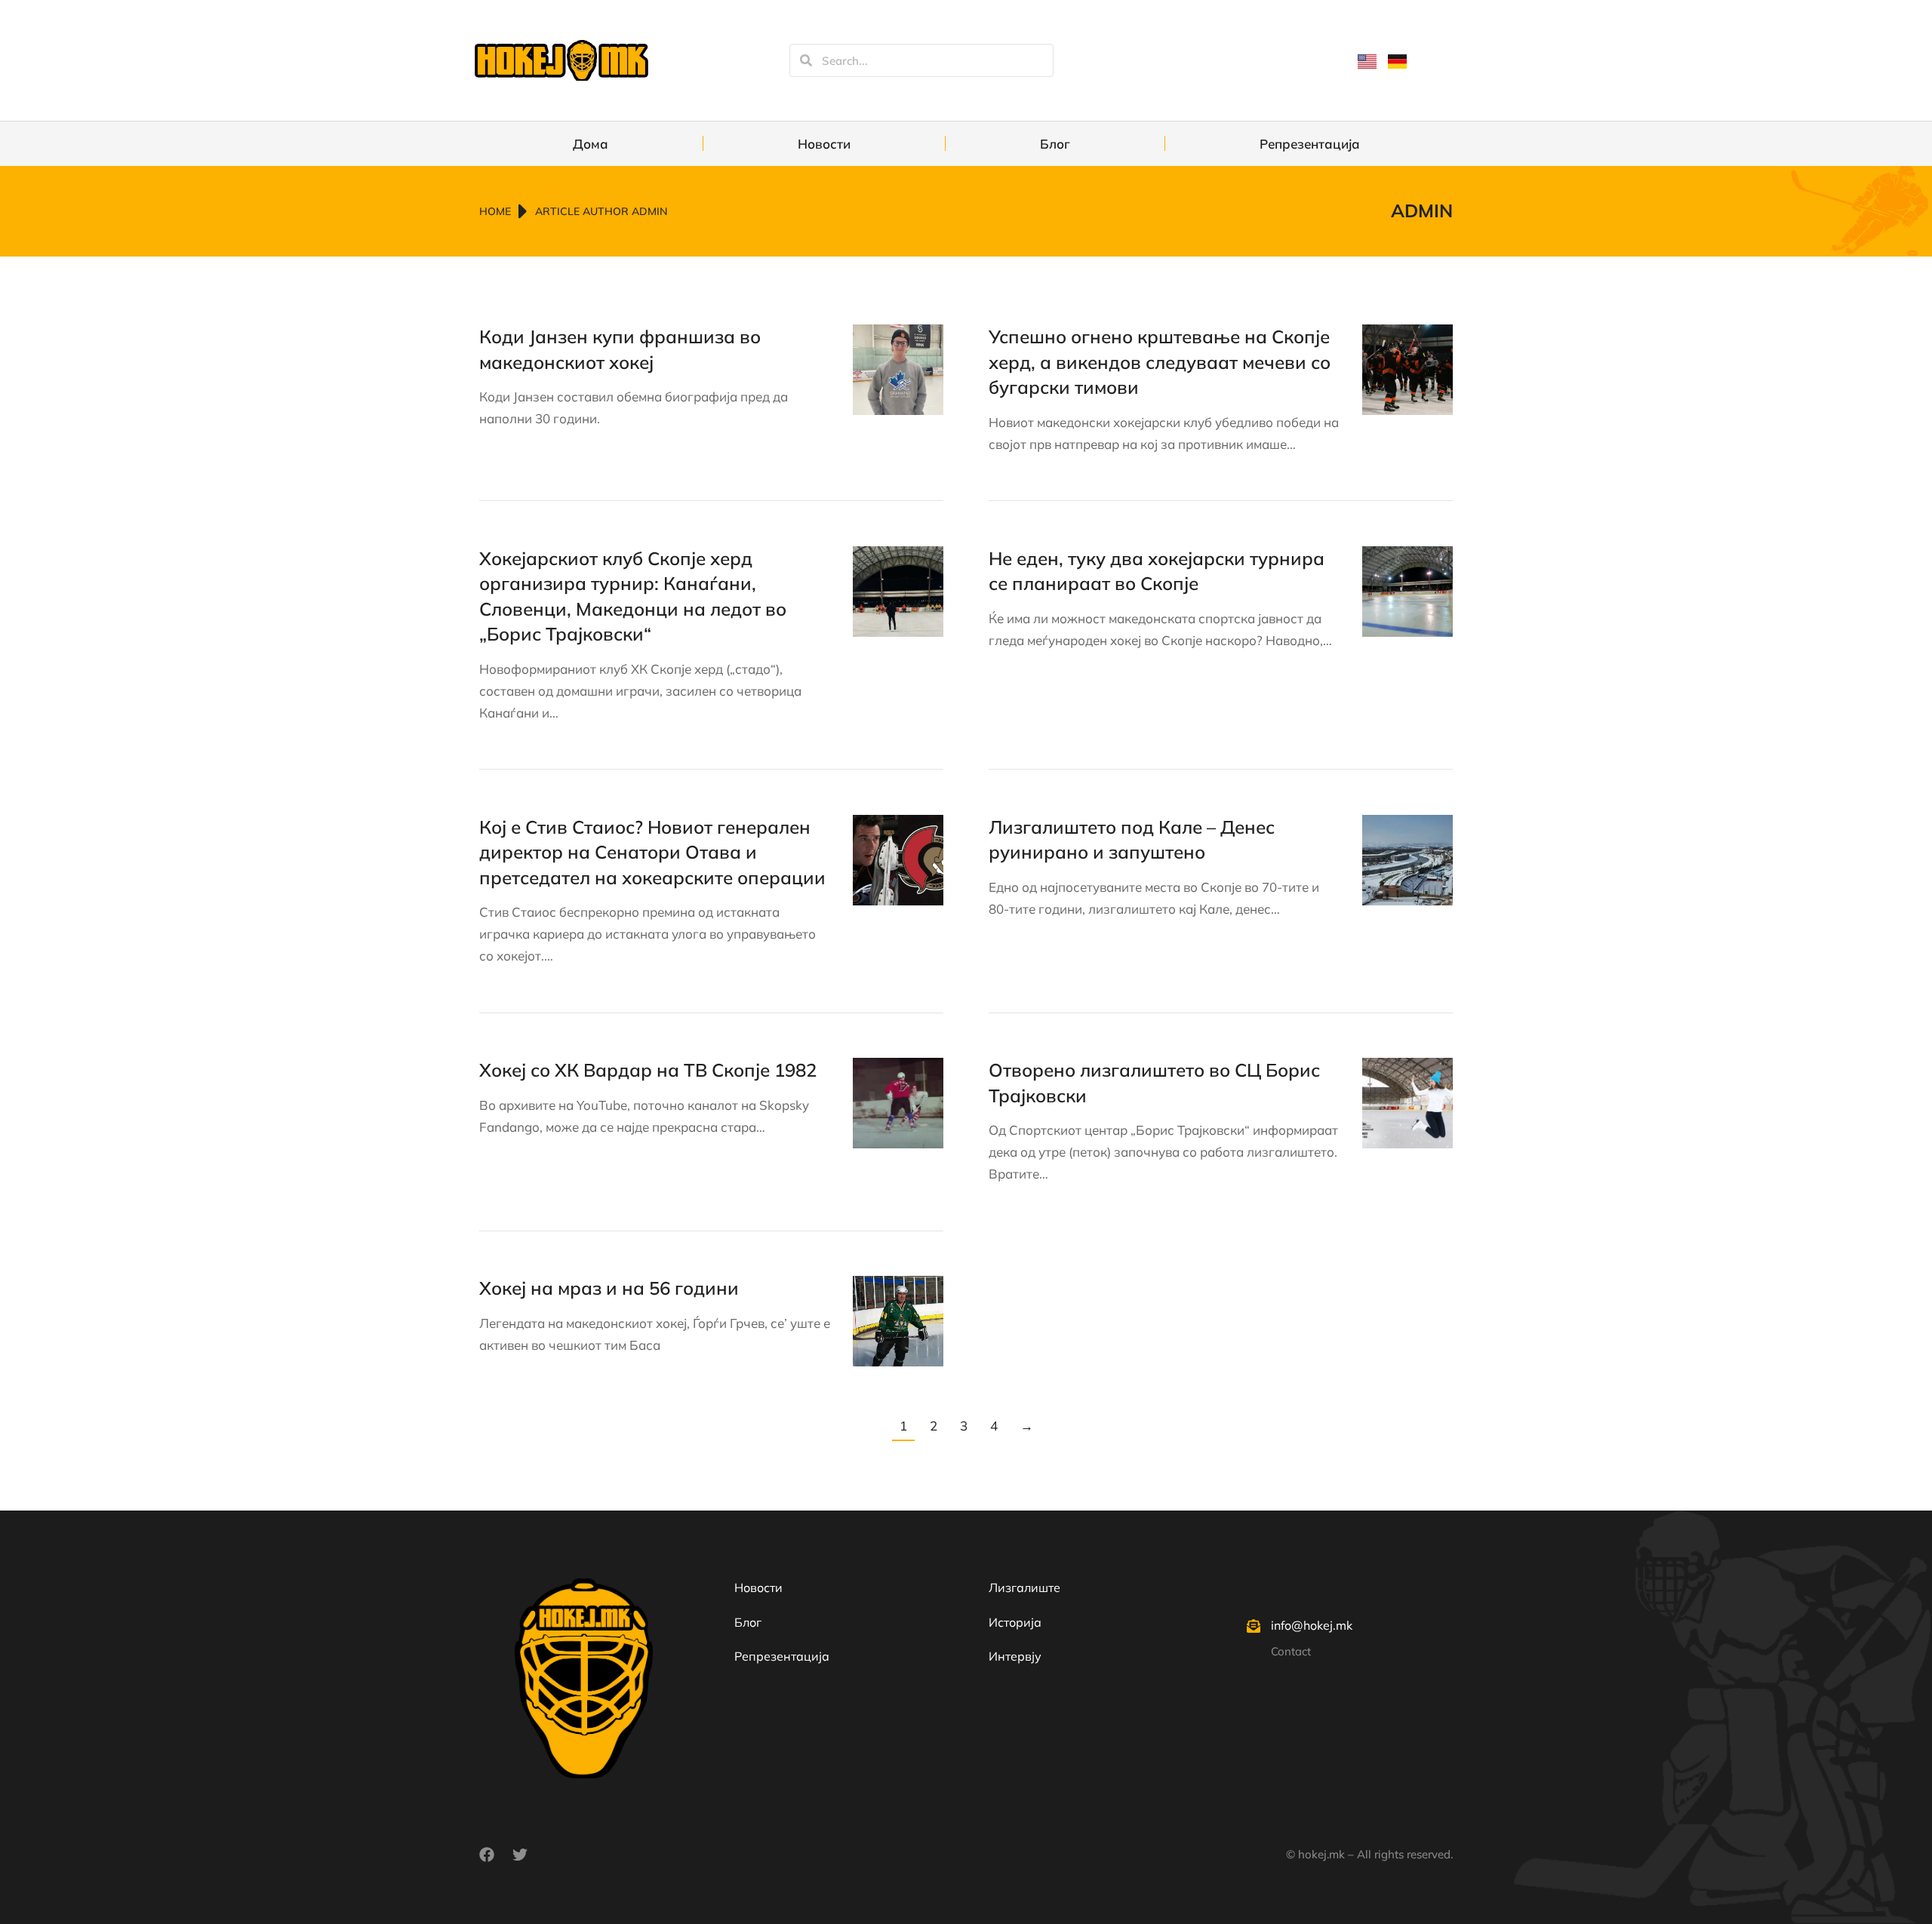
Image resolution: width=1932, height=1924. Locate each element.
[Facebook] (487, 1855)
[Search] (806, 60)
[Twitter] (520, 1855)
